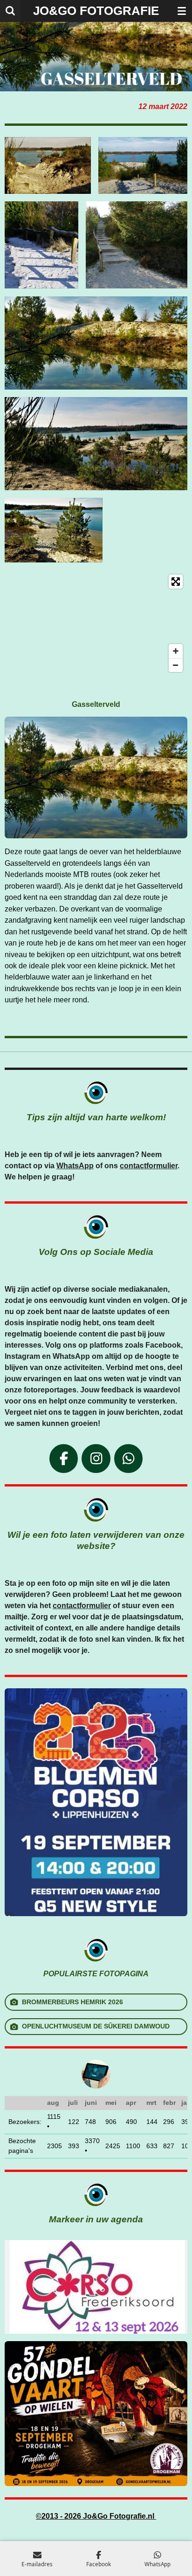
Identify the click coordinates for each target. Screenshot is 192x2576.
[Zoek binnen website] (10, 11)
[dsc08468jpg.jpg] (137, 245)
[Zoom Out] (176, 665)
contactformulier (149, 1166)
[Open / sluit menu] (182, 11)
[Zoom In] (176, 651)
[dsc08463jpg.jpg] (41, 245)
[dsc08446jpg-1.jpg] (96, 343)
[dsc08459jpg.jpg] (48, 165)
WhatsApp (75, 1166)
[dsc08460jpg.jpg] (143, 165)
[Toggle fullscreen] (176, 582)
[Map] (96, 623)
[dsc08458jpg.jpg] (54, 530)
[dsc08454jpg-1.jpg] (96, 444)
